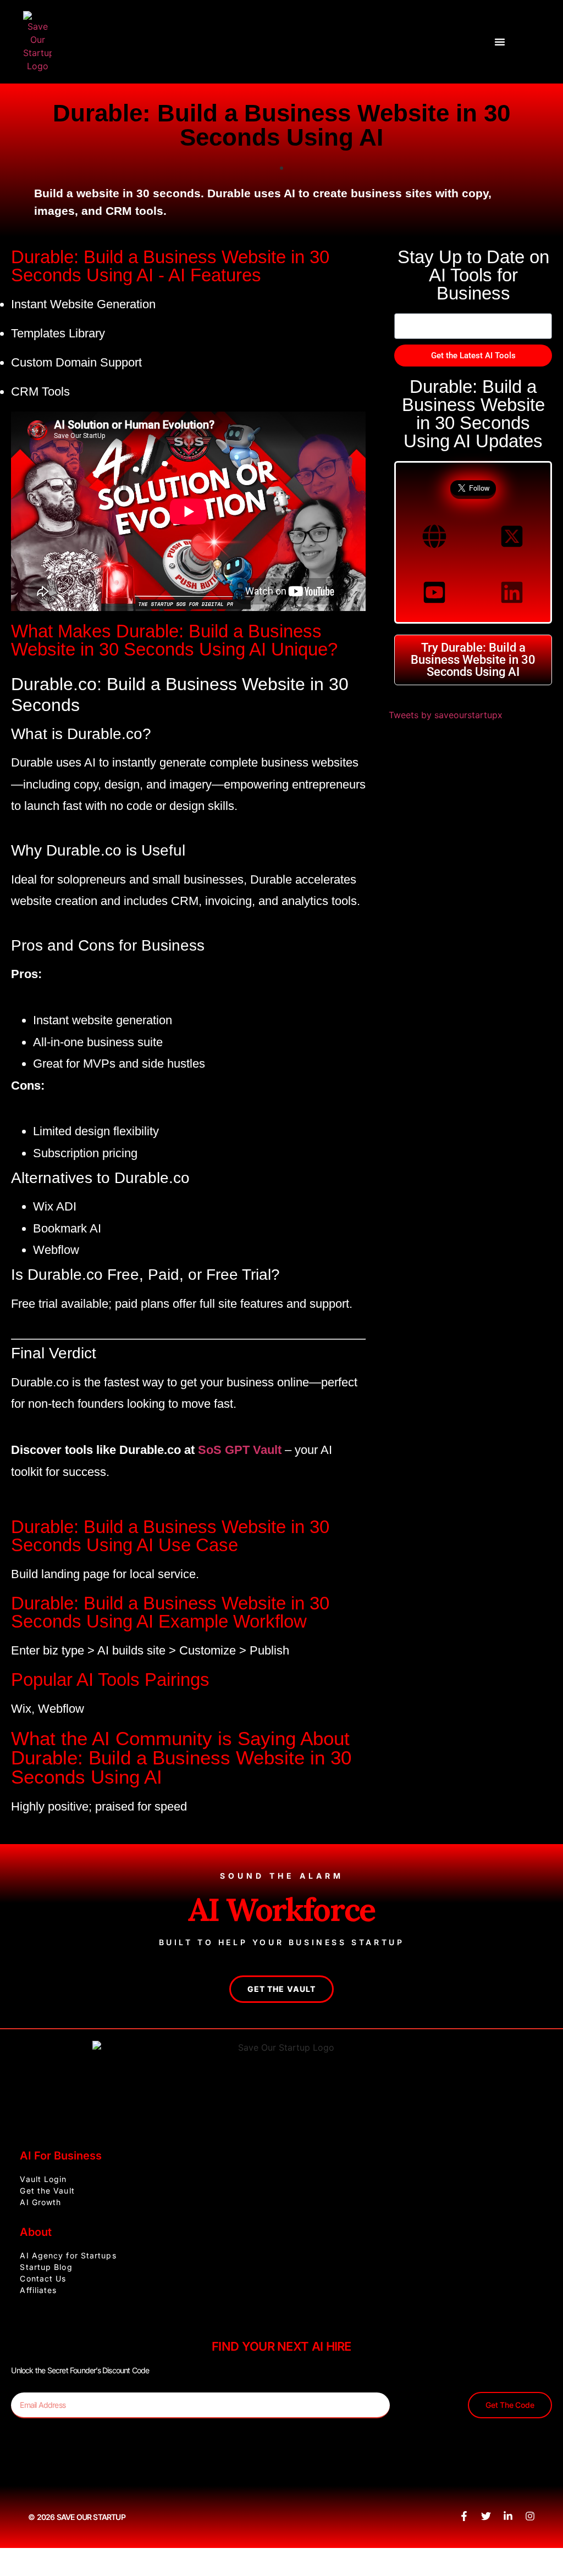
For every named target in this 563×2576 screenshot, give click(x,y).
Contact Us (43, 2278)
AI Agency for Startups (68, 2255)
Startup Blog (46, 2267)
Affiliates (38, 2290)
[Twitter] (486, 2516)
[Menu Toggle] (500, 42)
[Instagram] (530, 2516)
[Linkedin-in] (508, 2516)
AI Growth (40, 2202)
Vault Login (43, 2179)
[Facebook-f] (464, 2516)
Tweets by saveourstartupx (446, 715)
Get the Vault (47, 2191)
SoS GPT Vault (240, 1450)
